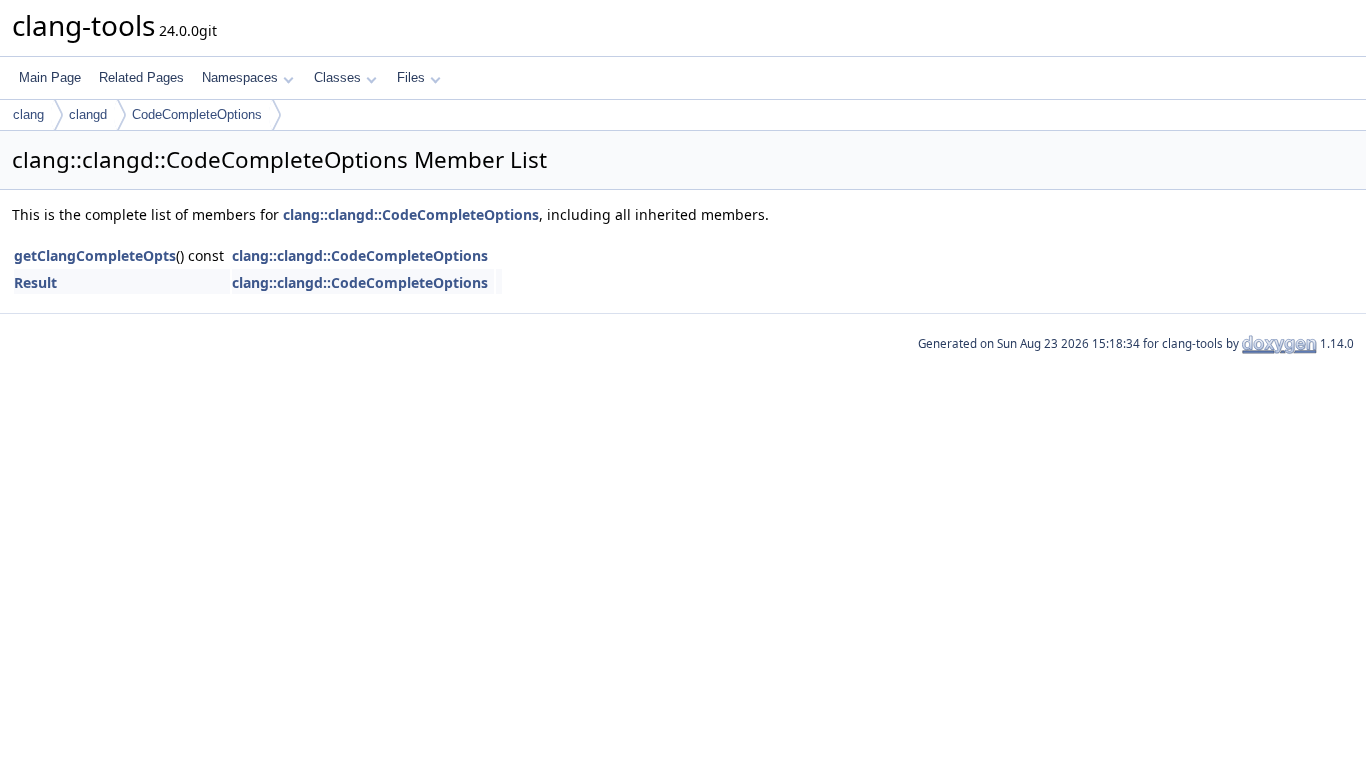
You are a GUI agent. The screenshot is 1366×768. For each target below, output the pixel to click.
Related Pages (141, 77)
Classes (337, 77)
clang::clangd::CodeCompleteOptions (411, 214)
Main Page (50, 77)
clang (28, 114)
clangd (88, 114)
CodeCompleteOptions (197, 114)
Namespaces (240, 77)
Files (411, 77)
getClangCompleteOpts (95, 255)
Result (35, 282)
